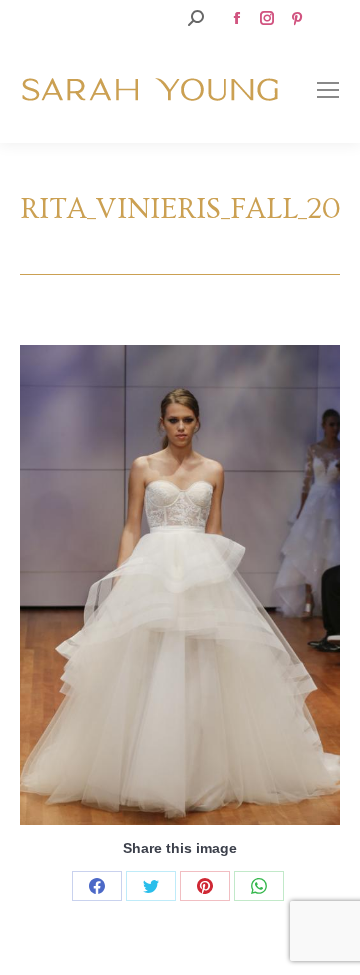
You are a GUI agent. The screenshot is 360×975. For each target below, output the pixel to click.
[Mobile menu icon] (328, 90)
